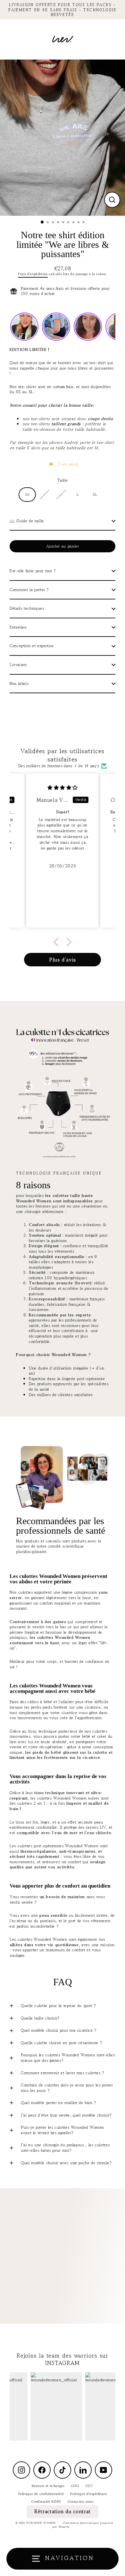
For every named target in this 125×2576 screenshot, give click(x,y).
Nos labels (19, 683)
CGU (75, 2486)
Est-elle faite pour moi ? (33, 571)
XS (27, 494)
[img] (63, 787)
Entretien (18, 627)
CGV (90, 2486)
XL (95, 494)
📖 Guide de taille (27, 521)
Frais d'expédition (33, 274)
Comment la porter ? (29, 590)
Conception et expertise (32, 646)
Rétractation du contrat (63, 2511)
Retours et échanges (48, 2486)
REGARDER (66, 2262)
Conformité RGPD (46, 2501)
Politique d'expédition (88, 2494)
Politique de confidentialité (41, 2494)
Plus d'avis (63, 960)
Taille (63, 480)
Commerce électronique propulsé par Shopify (83, 2525)
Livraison (18, 665)
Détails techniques (27, 608)
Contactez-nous (81, 2501)
